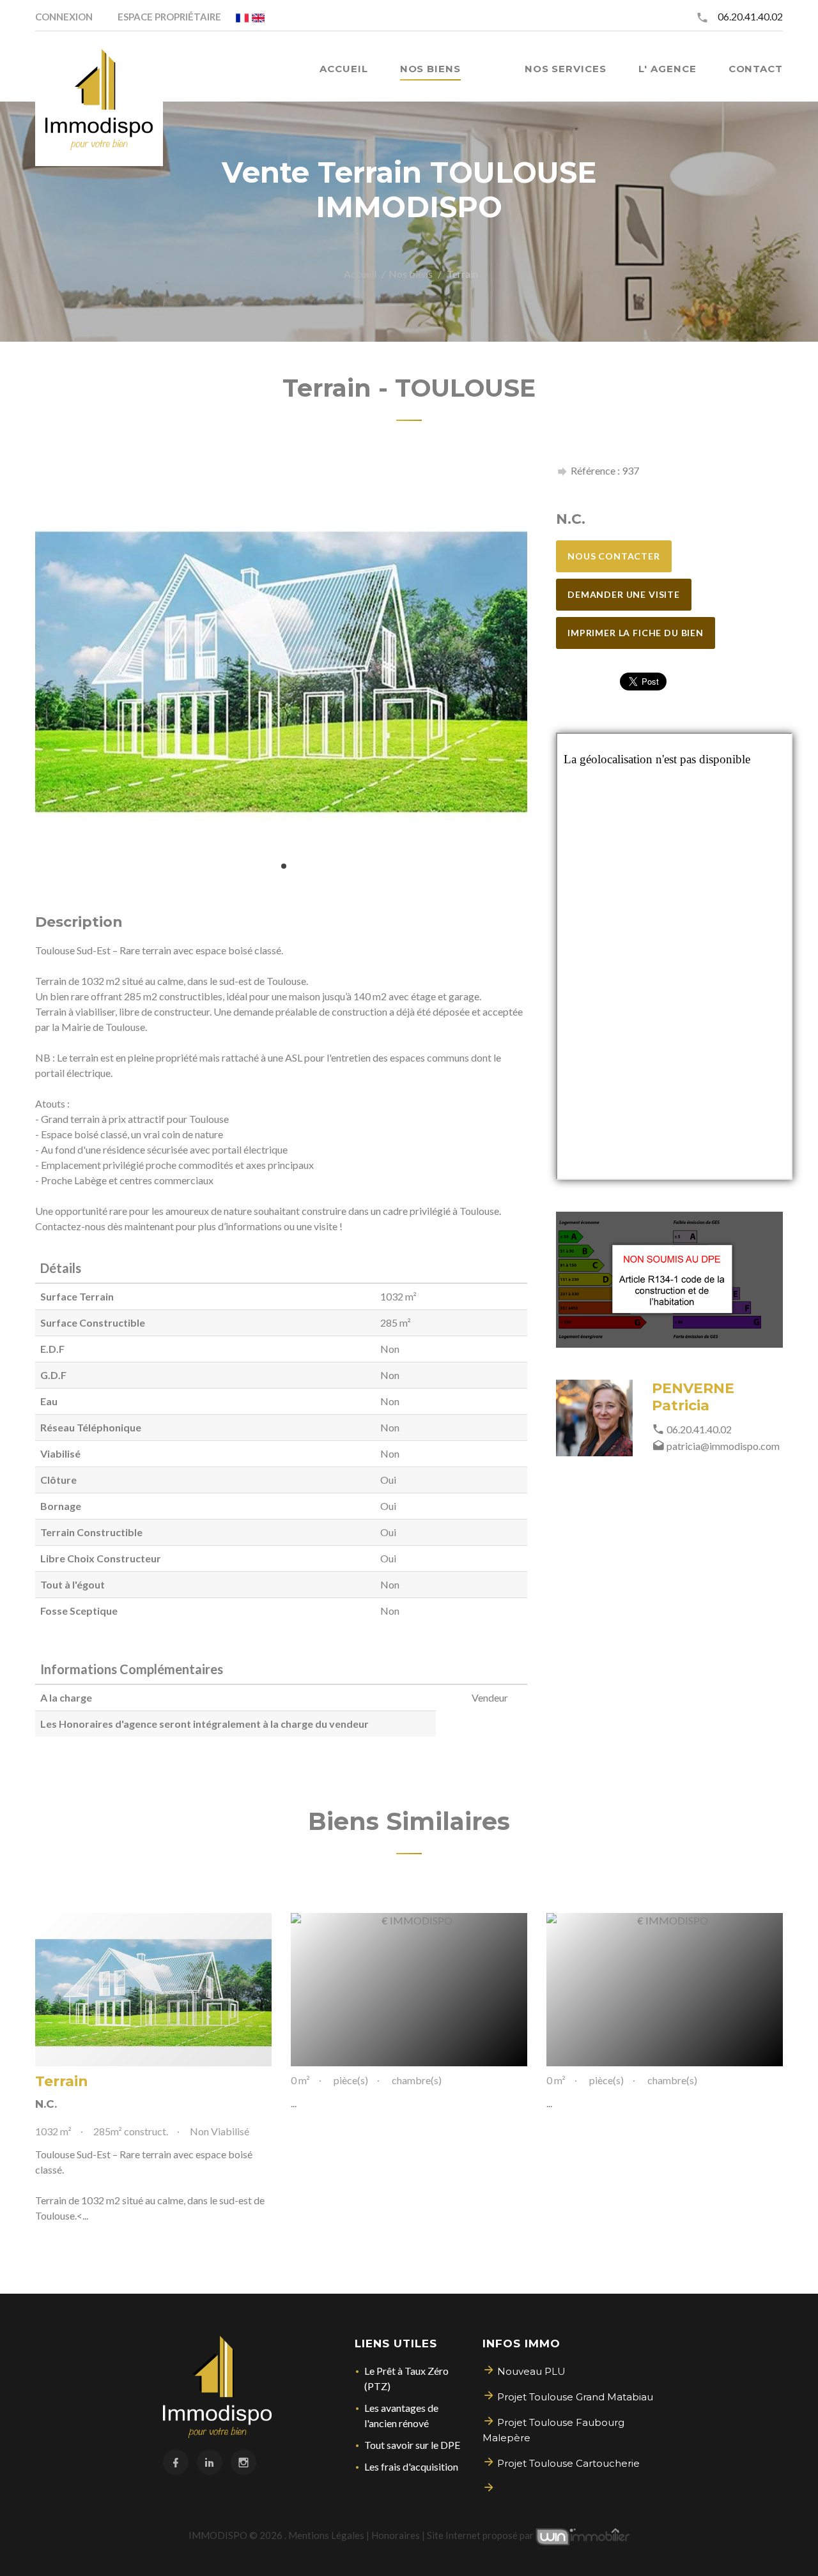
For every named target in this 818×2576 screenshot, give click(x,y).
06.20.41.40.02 (750, 16)
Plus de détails (153, 1990)
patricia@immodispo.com (723, 1446)
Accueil (360, 274)
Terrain (62, 2081)
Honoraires (396, 2535)
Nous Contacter (614, 556)
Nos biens (411, 274)
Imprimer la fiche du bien (636, 633)
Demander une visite (624, 594)
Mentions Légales (326, 2535)
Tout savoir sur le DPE (412, 2445)
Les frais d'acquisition (411, 2466)
